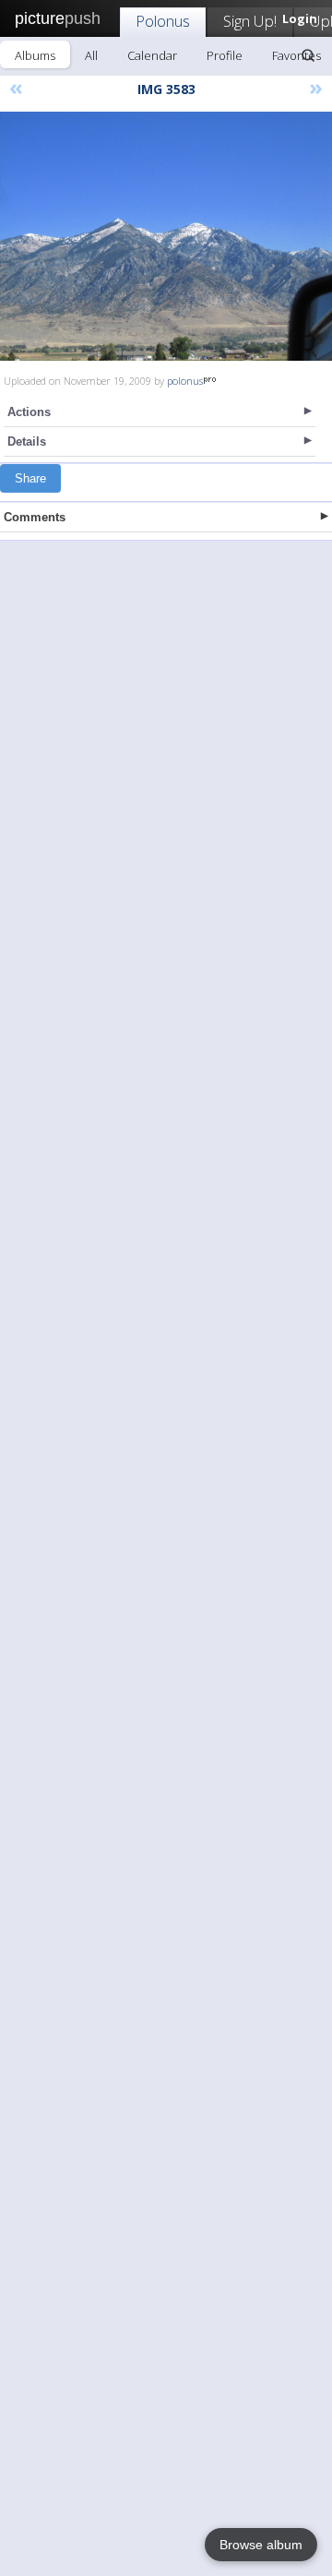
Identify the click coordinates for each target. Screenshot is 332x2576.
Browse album (261, 2545)
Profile (225, 55)
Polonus (163, 21)
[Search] (308, 55)
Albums (35, 55)
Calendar (152, 55)
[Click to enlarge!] (166, 236)
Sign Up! (250, 21)
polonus (185, 381)
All (91, 55)
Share (30, 478)
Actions (29, 412)
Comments (35, 517)
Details (27, 441)
